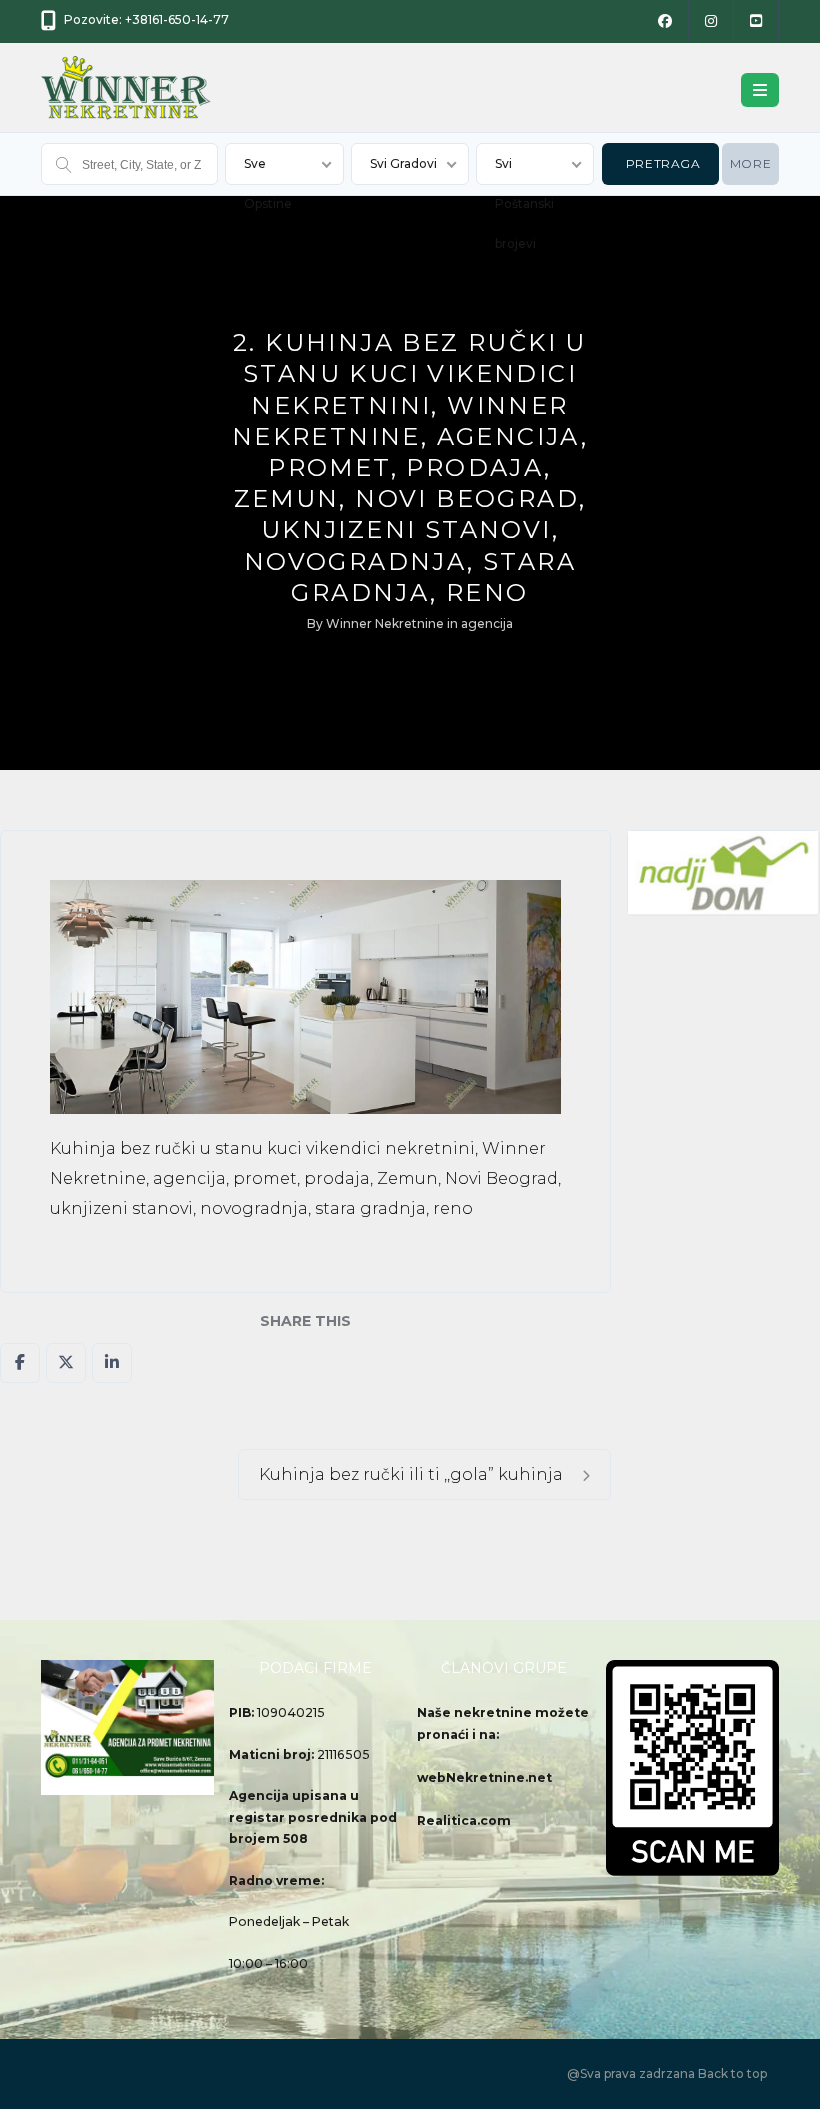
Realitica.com (464, 1820)
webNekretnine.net (484, 1777)
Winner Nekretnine (385, 623)
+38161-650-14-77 (177, 19)
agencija (487, 623)
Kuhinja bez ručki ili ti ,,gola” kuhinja (413, 1474)
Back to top (732, 2073)
